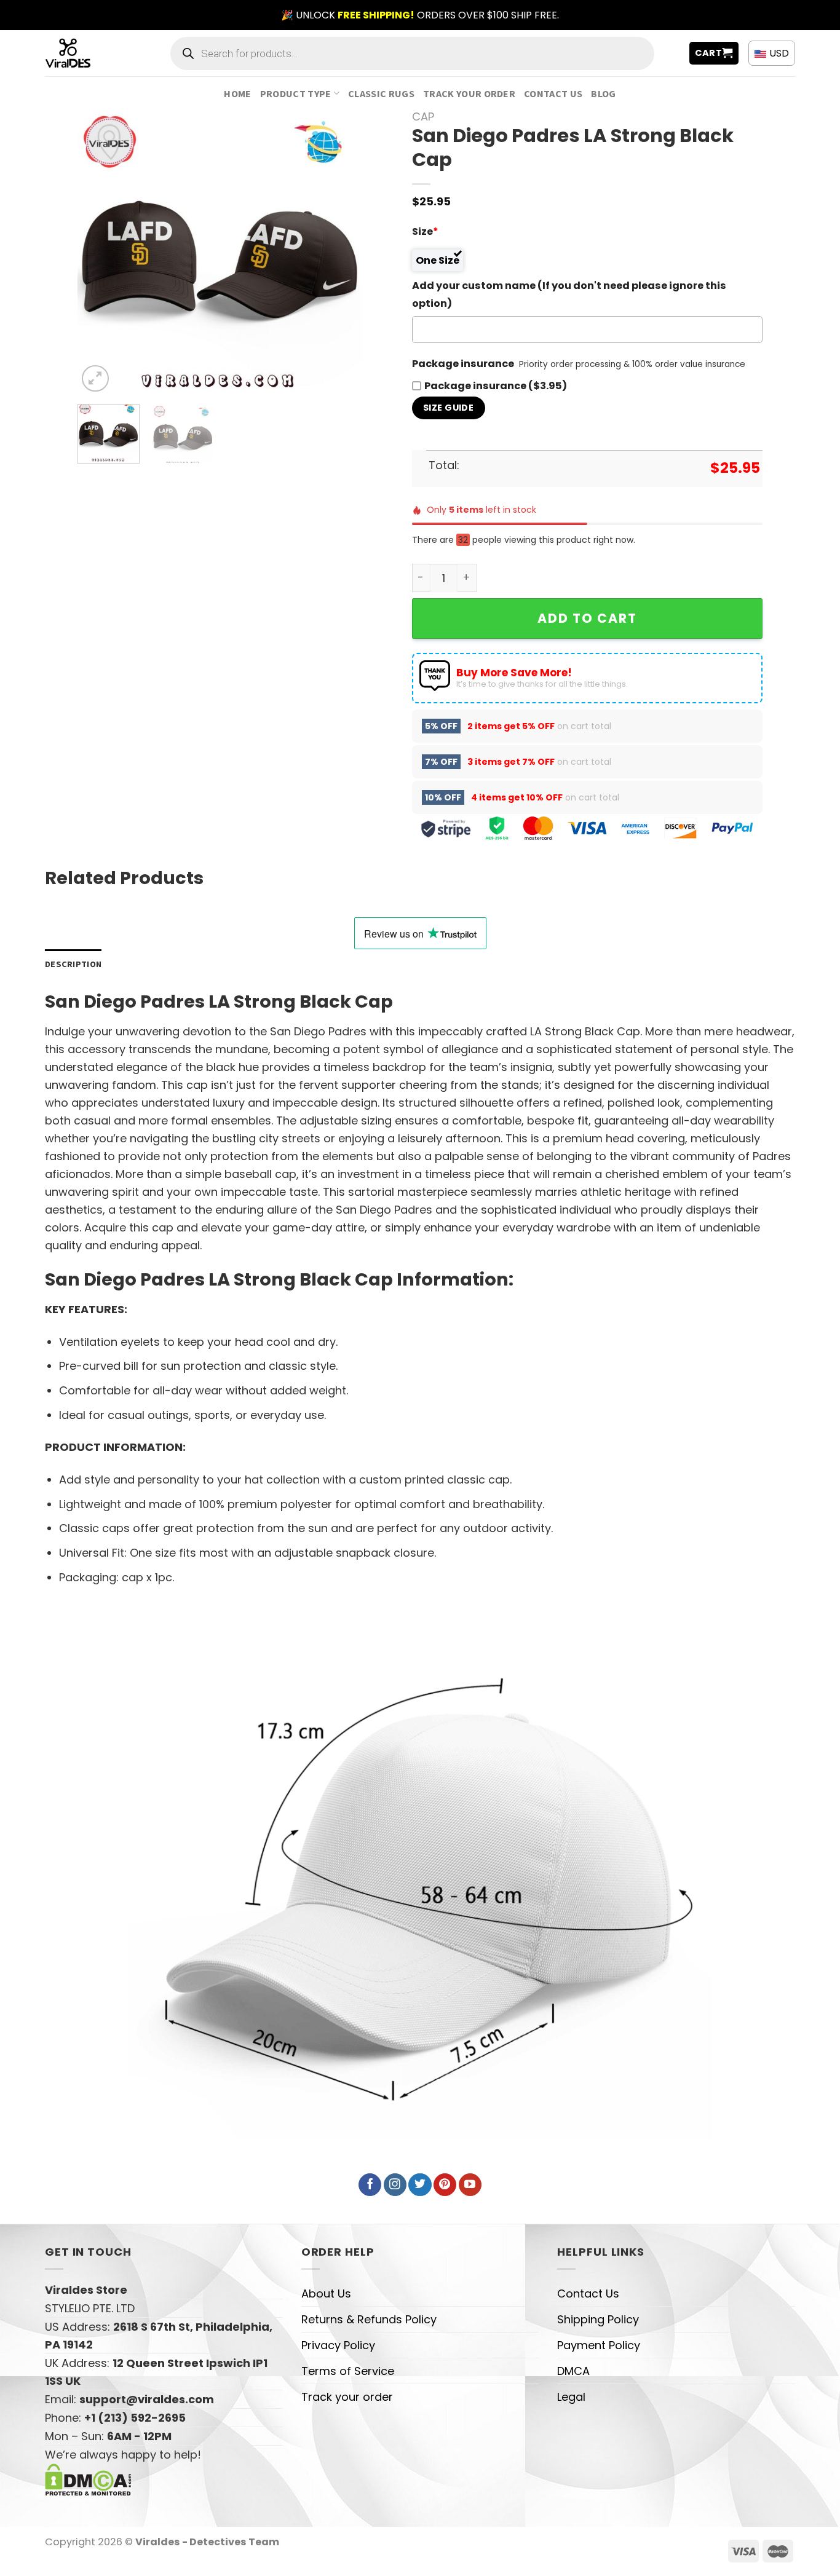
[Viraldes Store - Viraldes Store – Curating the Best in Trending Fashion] (81, 53)
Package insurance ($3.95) (496, 386)
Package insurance (463, 364)
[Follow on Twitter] (420, 2185)
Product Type (296, 93)
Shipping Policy (598, 2319)
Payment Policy (599, 2345)
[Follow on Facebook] (370, 2185)
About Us (326, 2294)
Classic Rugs (381, 93)
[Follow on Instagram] (395, 2185)
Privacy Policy (338, 2345)
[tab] (73, 964)
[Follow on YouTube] (470, 2185)
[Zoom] (95, 379)
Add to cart (587, 618)
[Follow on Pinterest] (445, 2185)
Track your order (469, 93)
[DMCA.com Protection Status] (88, 2479)
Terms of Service (348, 2371)
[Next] (341, 252)
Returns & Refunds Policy (369, 2319)
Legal (571, 2397)
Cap (423, 117)
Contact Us (553, 93)
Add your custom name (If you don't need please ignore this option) (569, 294)
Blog (603, 93)
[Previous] (99, 252)
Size (425, 231)
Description (73, 964)
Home (237, 93)
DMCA (573, 2371)
